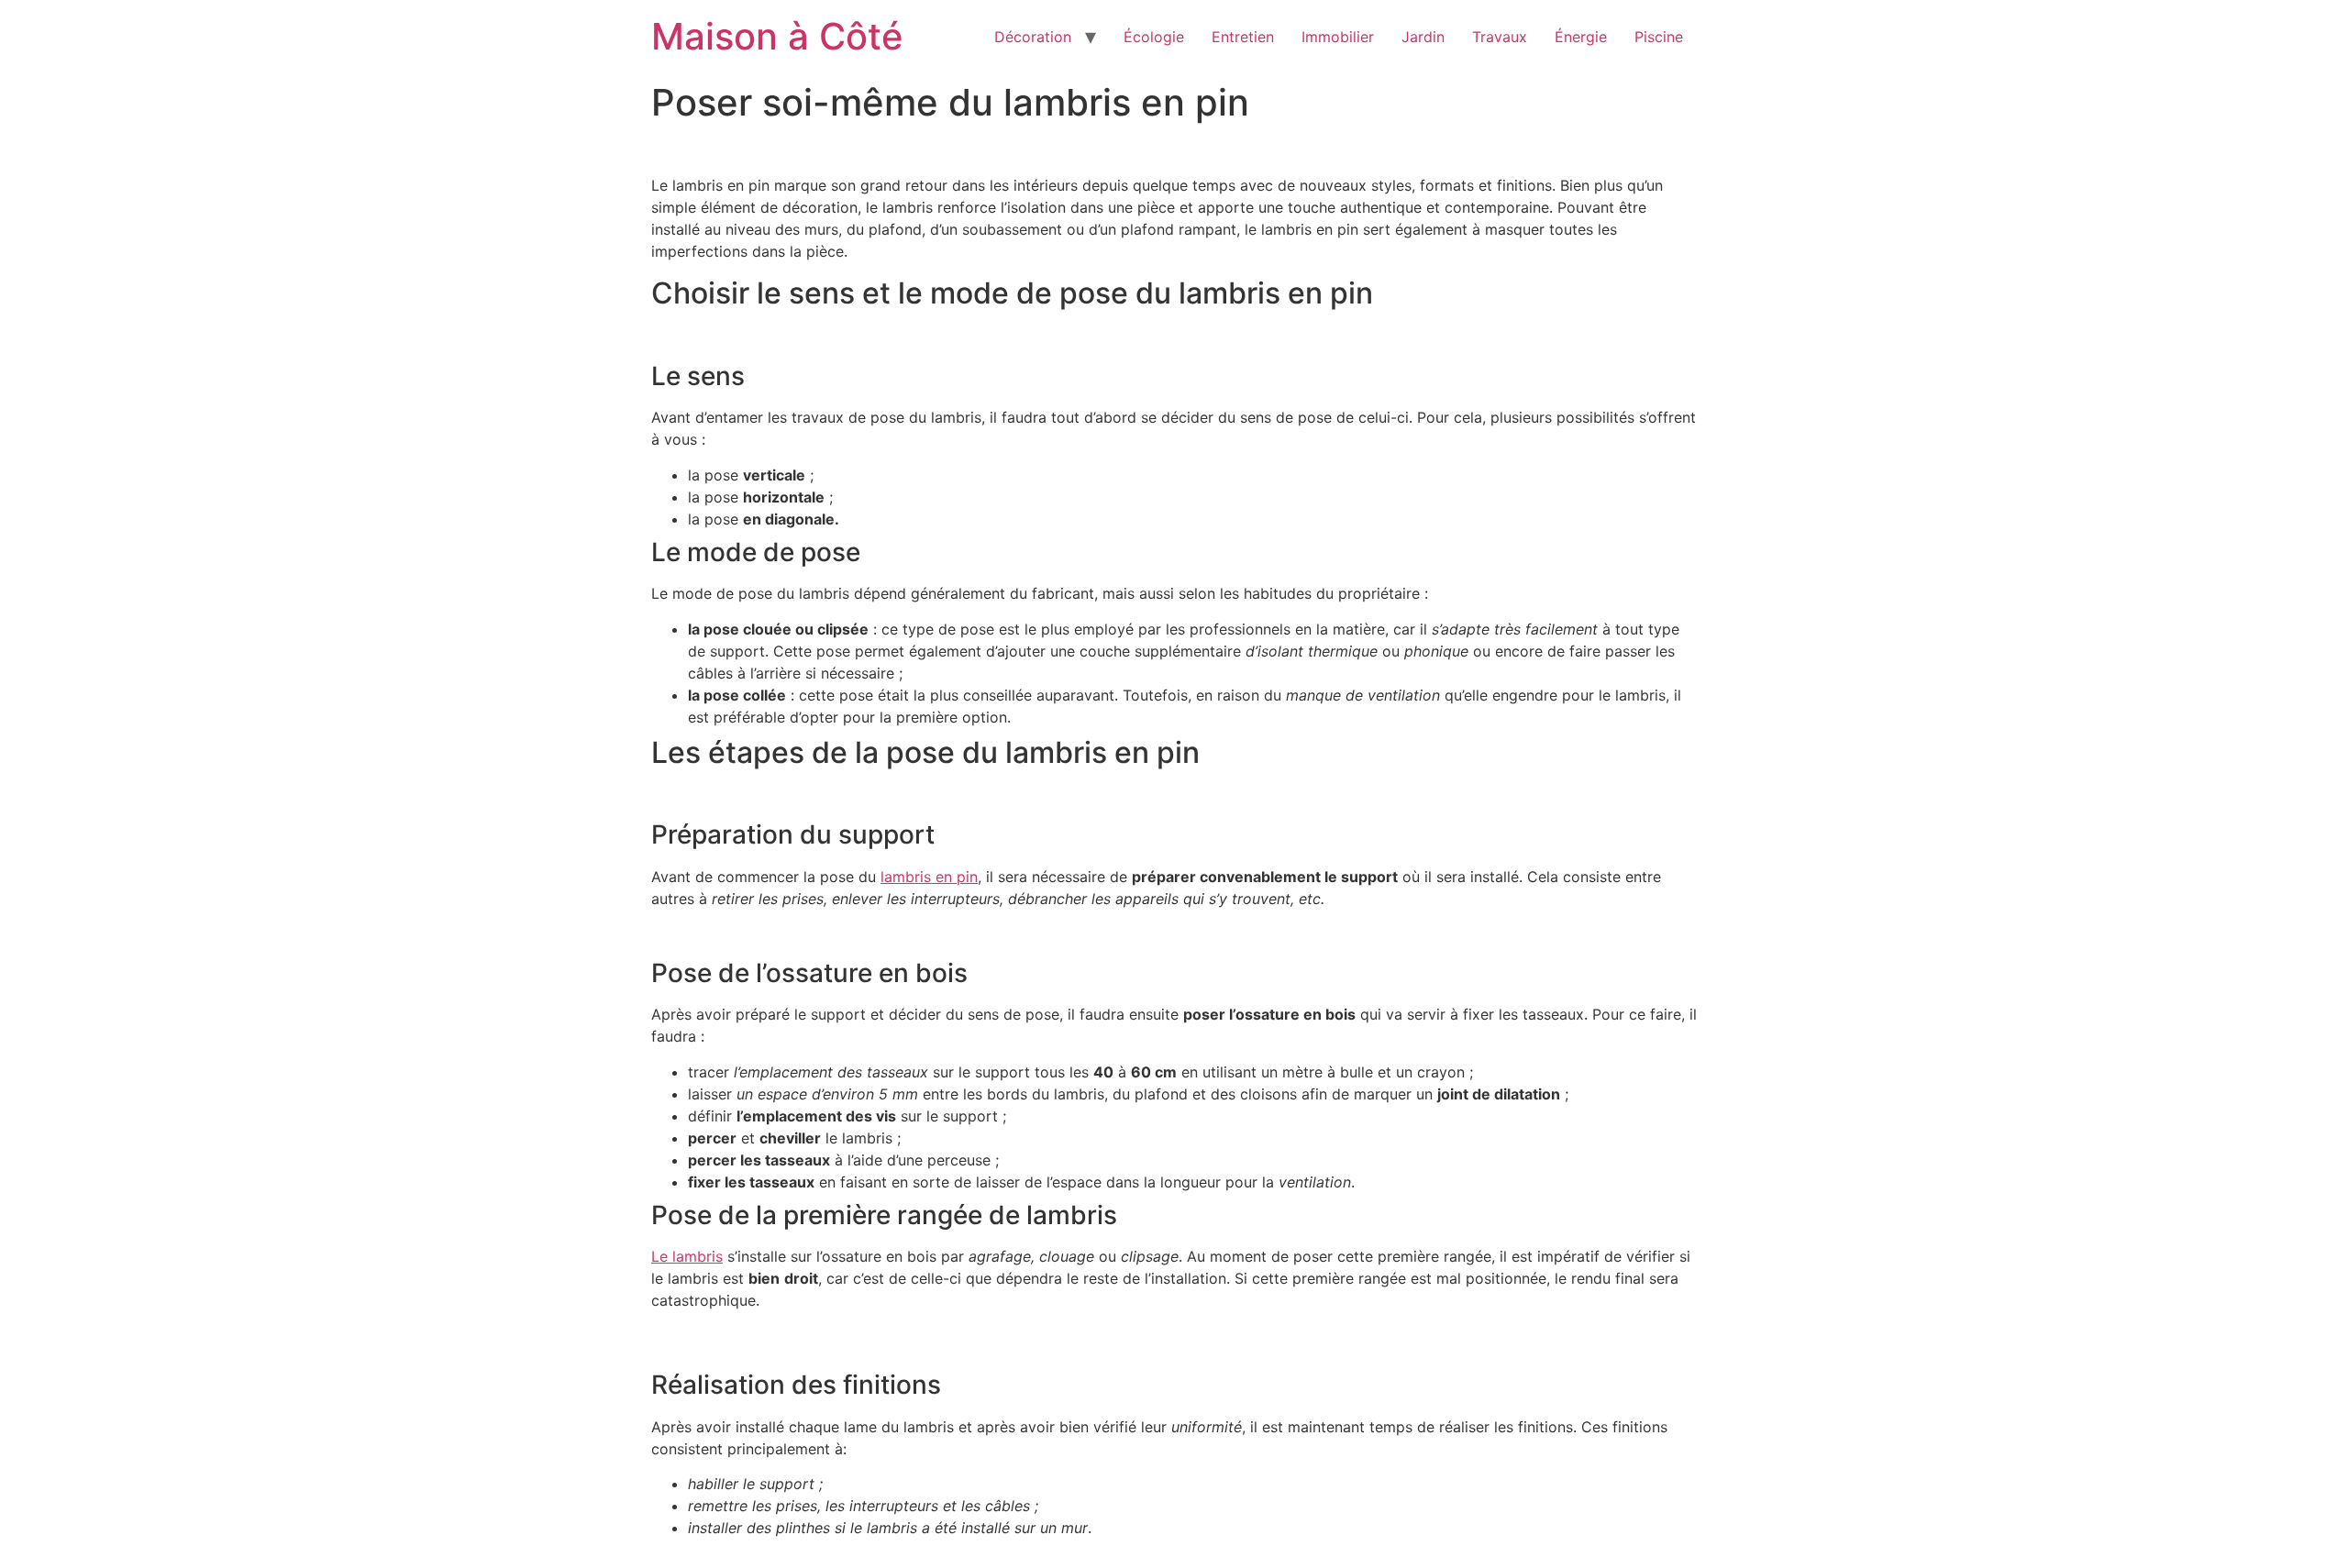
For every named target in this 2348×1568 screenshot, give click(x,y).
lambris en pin (929, 877)
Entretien (1243, 37)
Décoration (1033, 37)
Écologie (1154, 37)
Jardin (1423, 37)
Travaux (1500, 37)
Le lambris (687, 1256)
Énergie (1581, 37)
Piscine (1659, 37)
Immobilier (1338, 37)
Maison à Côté (777, 36)
